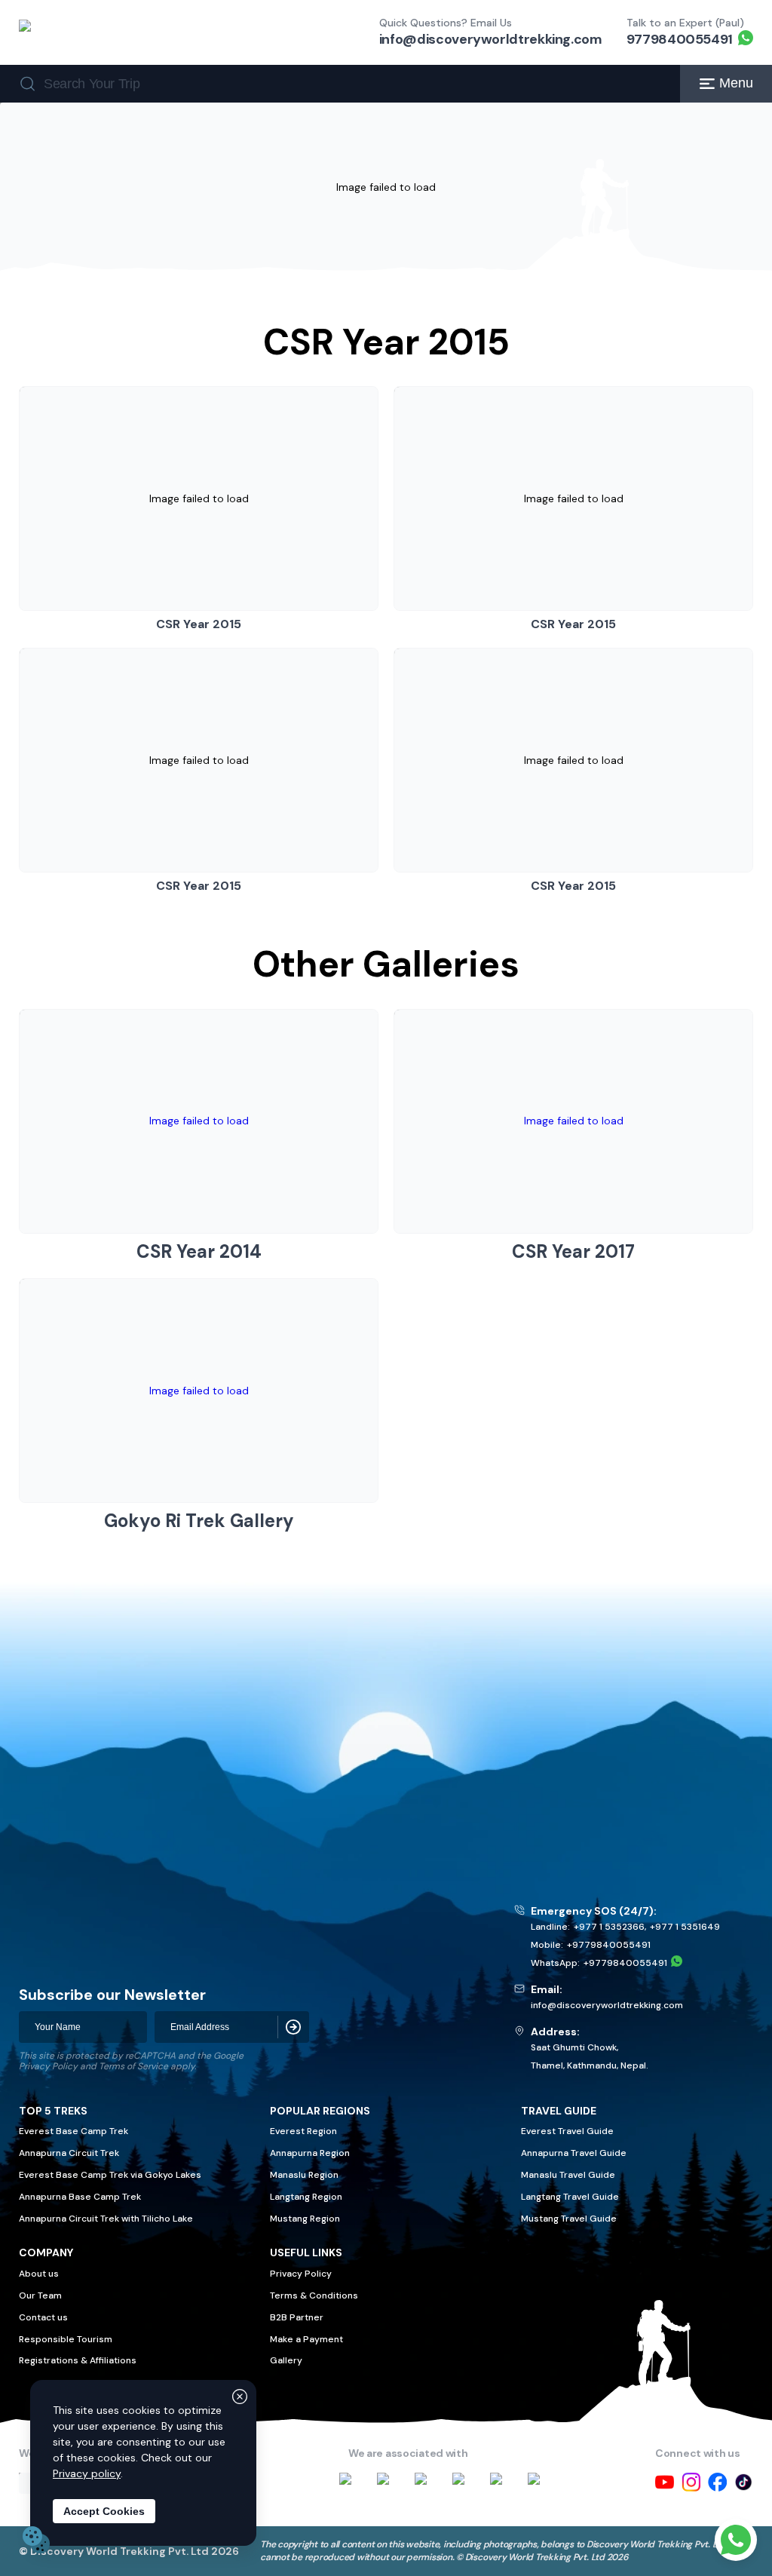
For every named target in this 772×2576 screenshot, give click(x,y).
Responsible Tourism (66, 2339)
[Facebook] (717, 2482)
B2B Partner (297, 2317)
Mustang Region (305, 2219)
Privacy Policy (48, 2066)
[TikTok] (744, 2482)
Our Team (40, 2295)
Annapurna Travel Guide (574, 2153)
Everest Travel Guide (567, 2131)
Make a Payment (306, 2339)
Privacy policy (87, 2473)
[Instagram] (691, 2482)
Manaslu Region (304, 2175)
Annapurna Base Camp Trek (80, 2197)
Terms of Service (133, 2066)
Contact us (43, 2317)
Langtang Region (306, 2197)
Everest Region (303, 2131)
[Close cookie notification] (240, 2397)
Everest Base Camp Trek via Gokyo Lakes (110, 2175)
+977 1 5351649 (685, 1927)
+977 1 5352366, (610, 1927)
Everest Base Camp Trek (74, 2131)
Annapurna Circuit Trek (69, 2153)
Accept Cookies (104, 2511)
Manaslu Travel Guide (568, 2175)
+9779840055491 (609, 1945)
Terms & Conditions (314, 2295)
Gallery (286, 2360)
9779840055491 (680, 39)
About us (39, 2274)
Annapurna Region (310, 2153)
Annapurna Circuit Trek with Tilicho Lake (106, 2219)
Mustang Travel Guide (569, 2219)
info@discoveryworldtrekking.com (491, 39)
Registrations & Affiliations (78, 2360)
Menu (736, 83)
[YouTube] (665, 2482)
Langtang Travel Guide (570, 2197)
